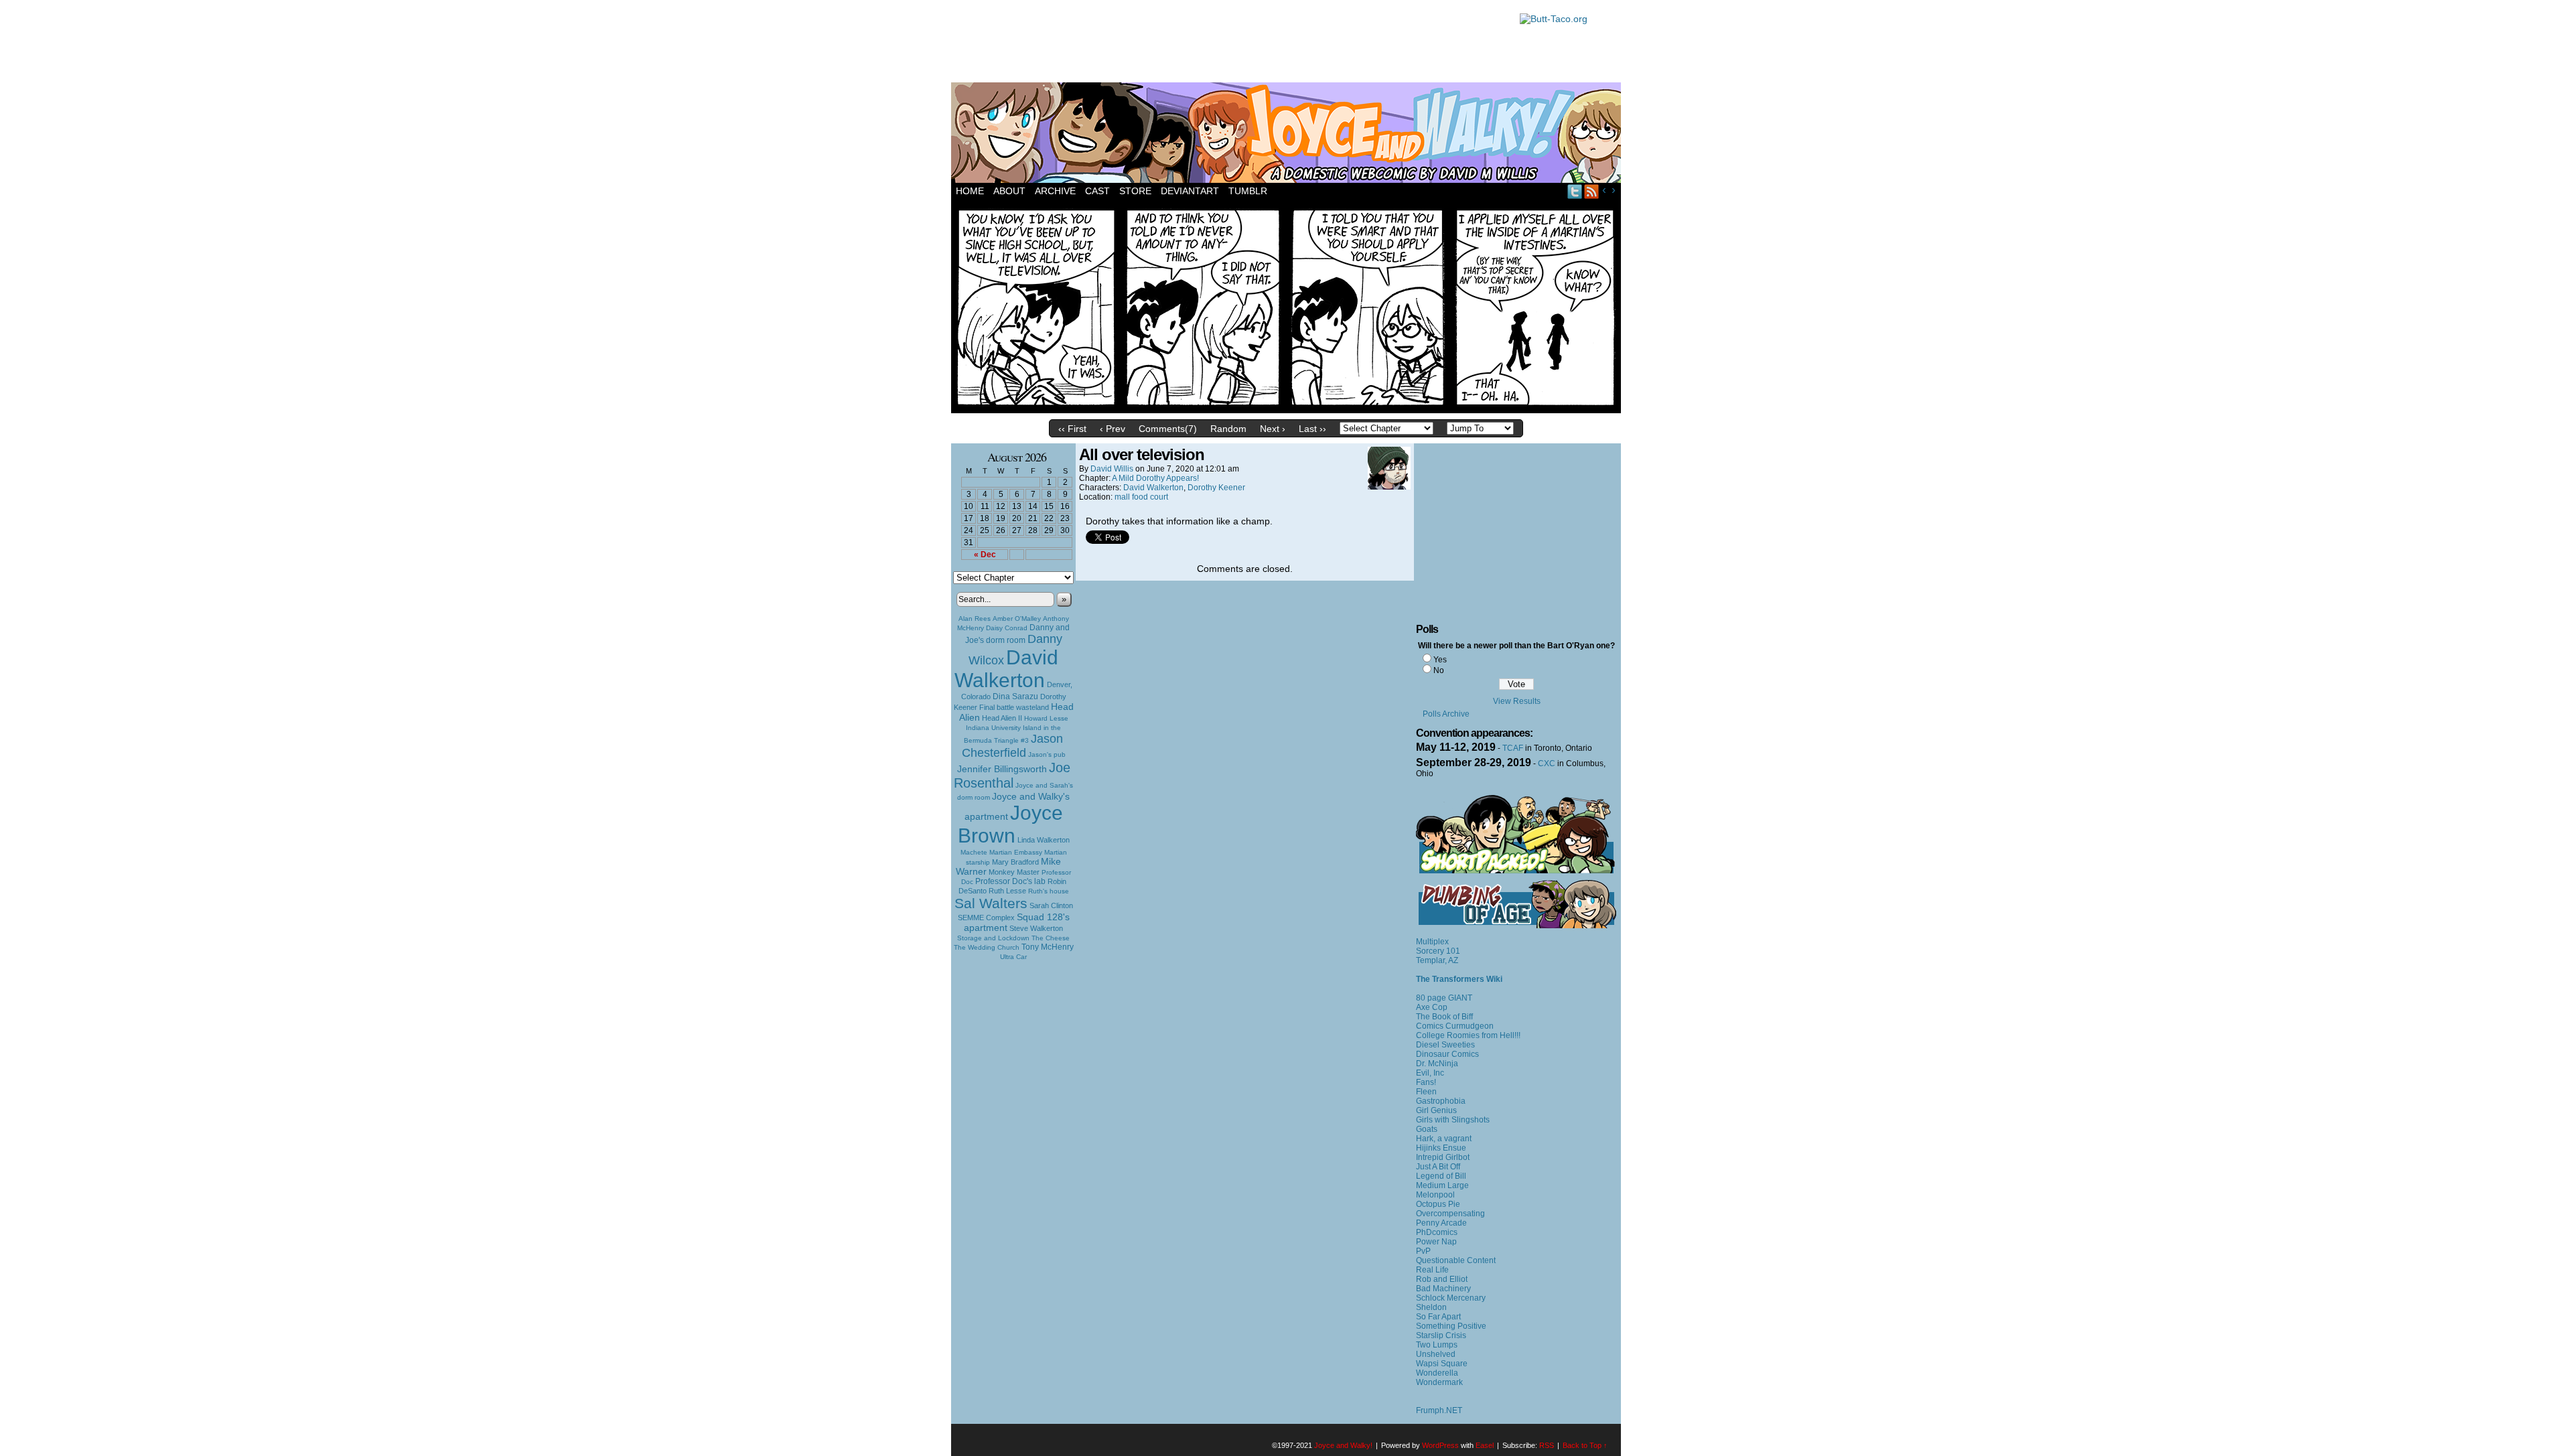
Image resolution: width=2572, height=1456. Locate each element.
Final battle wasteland (1014, 707)
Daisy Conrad (1007, 628)
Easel (1485, 1445)
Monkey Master (1014, 872)
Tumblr (1248, 191)
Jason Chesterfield (1013, 746)
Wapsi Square (1442, 1364)
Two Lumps (1437, 1345)
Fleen (1426, 1092)
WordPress (1440, 1445)
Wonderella (1437, 1373)
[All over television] (1286, 410)
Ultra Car (1013, 957)
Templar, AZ (1437, 960)
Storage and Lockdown (993, 938)
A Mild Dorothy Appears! (1155, 478)
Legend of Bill (1441, 1176)
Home (970, 191)
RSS (1592, 191)
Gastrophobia (1441, 1101)
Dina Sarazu (1015, 697)
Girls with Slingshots (1453, 1120)
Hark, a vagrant (1444, 1139)
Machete (974, 852)
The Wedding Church (987, 947)
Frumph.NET (1439, 1410)
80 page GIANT (1444, 998)
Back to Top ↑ (1585, 1445)
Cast (1097, 191)
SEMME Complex (986, 918)
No (1439, 670)
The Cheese (1051, 938)
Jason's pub (1047, 754)
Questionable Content (1456, 1260)
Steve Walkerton (1036, 928)
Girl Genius (1436, 1110)
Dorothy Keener (1216, 488)
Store (1135, 191)
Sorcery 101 (1438, 951)
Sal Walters (991, 903)
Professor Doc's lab (1010, 881)
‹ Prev (1113, 429)
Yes (1440, 660)
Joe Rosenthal (1012, 775)
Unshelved (1436, 1354)
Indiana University (993, 728)
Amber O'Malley (1017, 618)
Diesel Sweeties (1445, 1045)
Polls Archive (1446, 714)
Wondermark (1439, 1382)
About (1009, 191)
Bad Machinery (1443, 1289)
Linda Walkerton (1044, 840)
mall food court (1141, 497)
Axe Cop (1432, 1007)
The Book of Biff (1444, 1017)
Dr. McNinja (1437, 1064)
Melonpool (1435, 1195)
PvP (1423, 1251)
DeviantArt (1190, 191)
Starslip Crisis (1441, 1335)
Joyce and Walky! (1288, 135)
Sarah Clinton (1051, 905)
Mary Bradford (1015, 862)
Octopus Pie (1438, 1204)
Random (1228, 429)
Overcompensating (1450, 1214)
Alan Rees (975, 618)
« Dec (985, 555)
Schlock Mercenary (1451, 1298)
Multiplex (1432, 942)
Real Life (1432, 1270)
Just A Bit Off (1438, 1167)
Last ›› (1312, 429)
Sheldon (1431, 1307)
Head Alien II (1002, 718)
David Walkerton (1006, 669)
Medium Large (1442, 1185)
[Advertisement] (1228, 44)
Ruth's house (1049, 891)
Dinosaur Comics (1447, 1054)
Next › (1273, 429)
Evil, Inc (1430, 1073)
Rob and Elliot (1442, 1279)
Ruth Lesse (1007, 891)
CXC (1547, 763)
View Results (1517, 701)
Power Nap (1436, 1242)
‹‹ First (1072, 429)
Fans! (1426, 1082)
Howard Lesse (1046, 718)
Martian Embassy (1016, 852)
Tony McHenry (1048, 947)
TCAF (1513, 748)
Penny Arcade (1441, 1223)
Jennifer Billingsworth (1002, 769)
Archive (1055, 191)
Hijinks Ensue (1441, 1148)
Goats (1427, 1129)
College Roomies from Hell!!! (1468, 1035)
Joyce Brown (1010, 824)
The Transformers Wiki (1459, 979)
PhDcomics (1437, 1232)
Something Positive (1451, 1326)
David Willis (1112, 469)
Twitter (1575, 191)
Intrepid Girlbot (1443, 1157)
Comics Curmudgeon (1455, 1026)
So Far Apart (1438, 1317)
